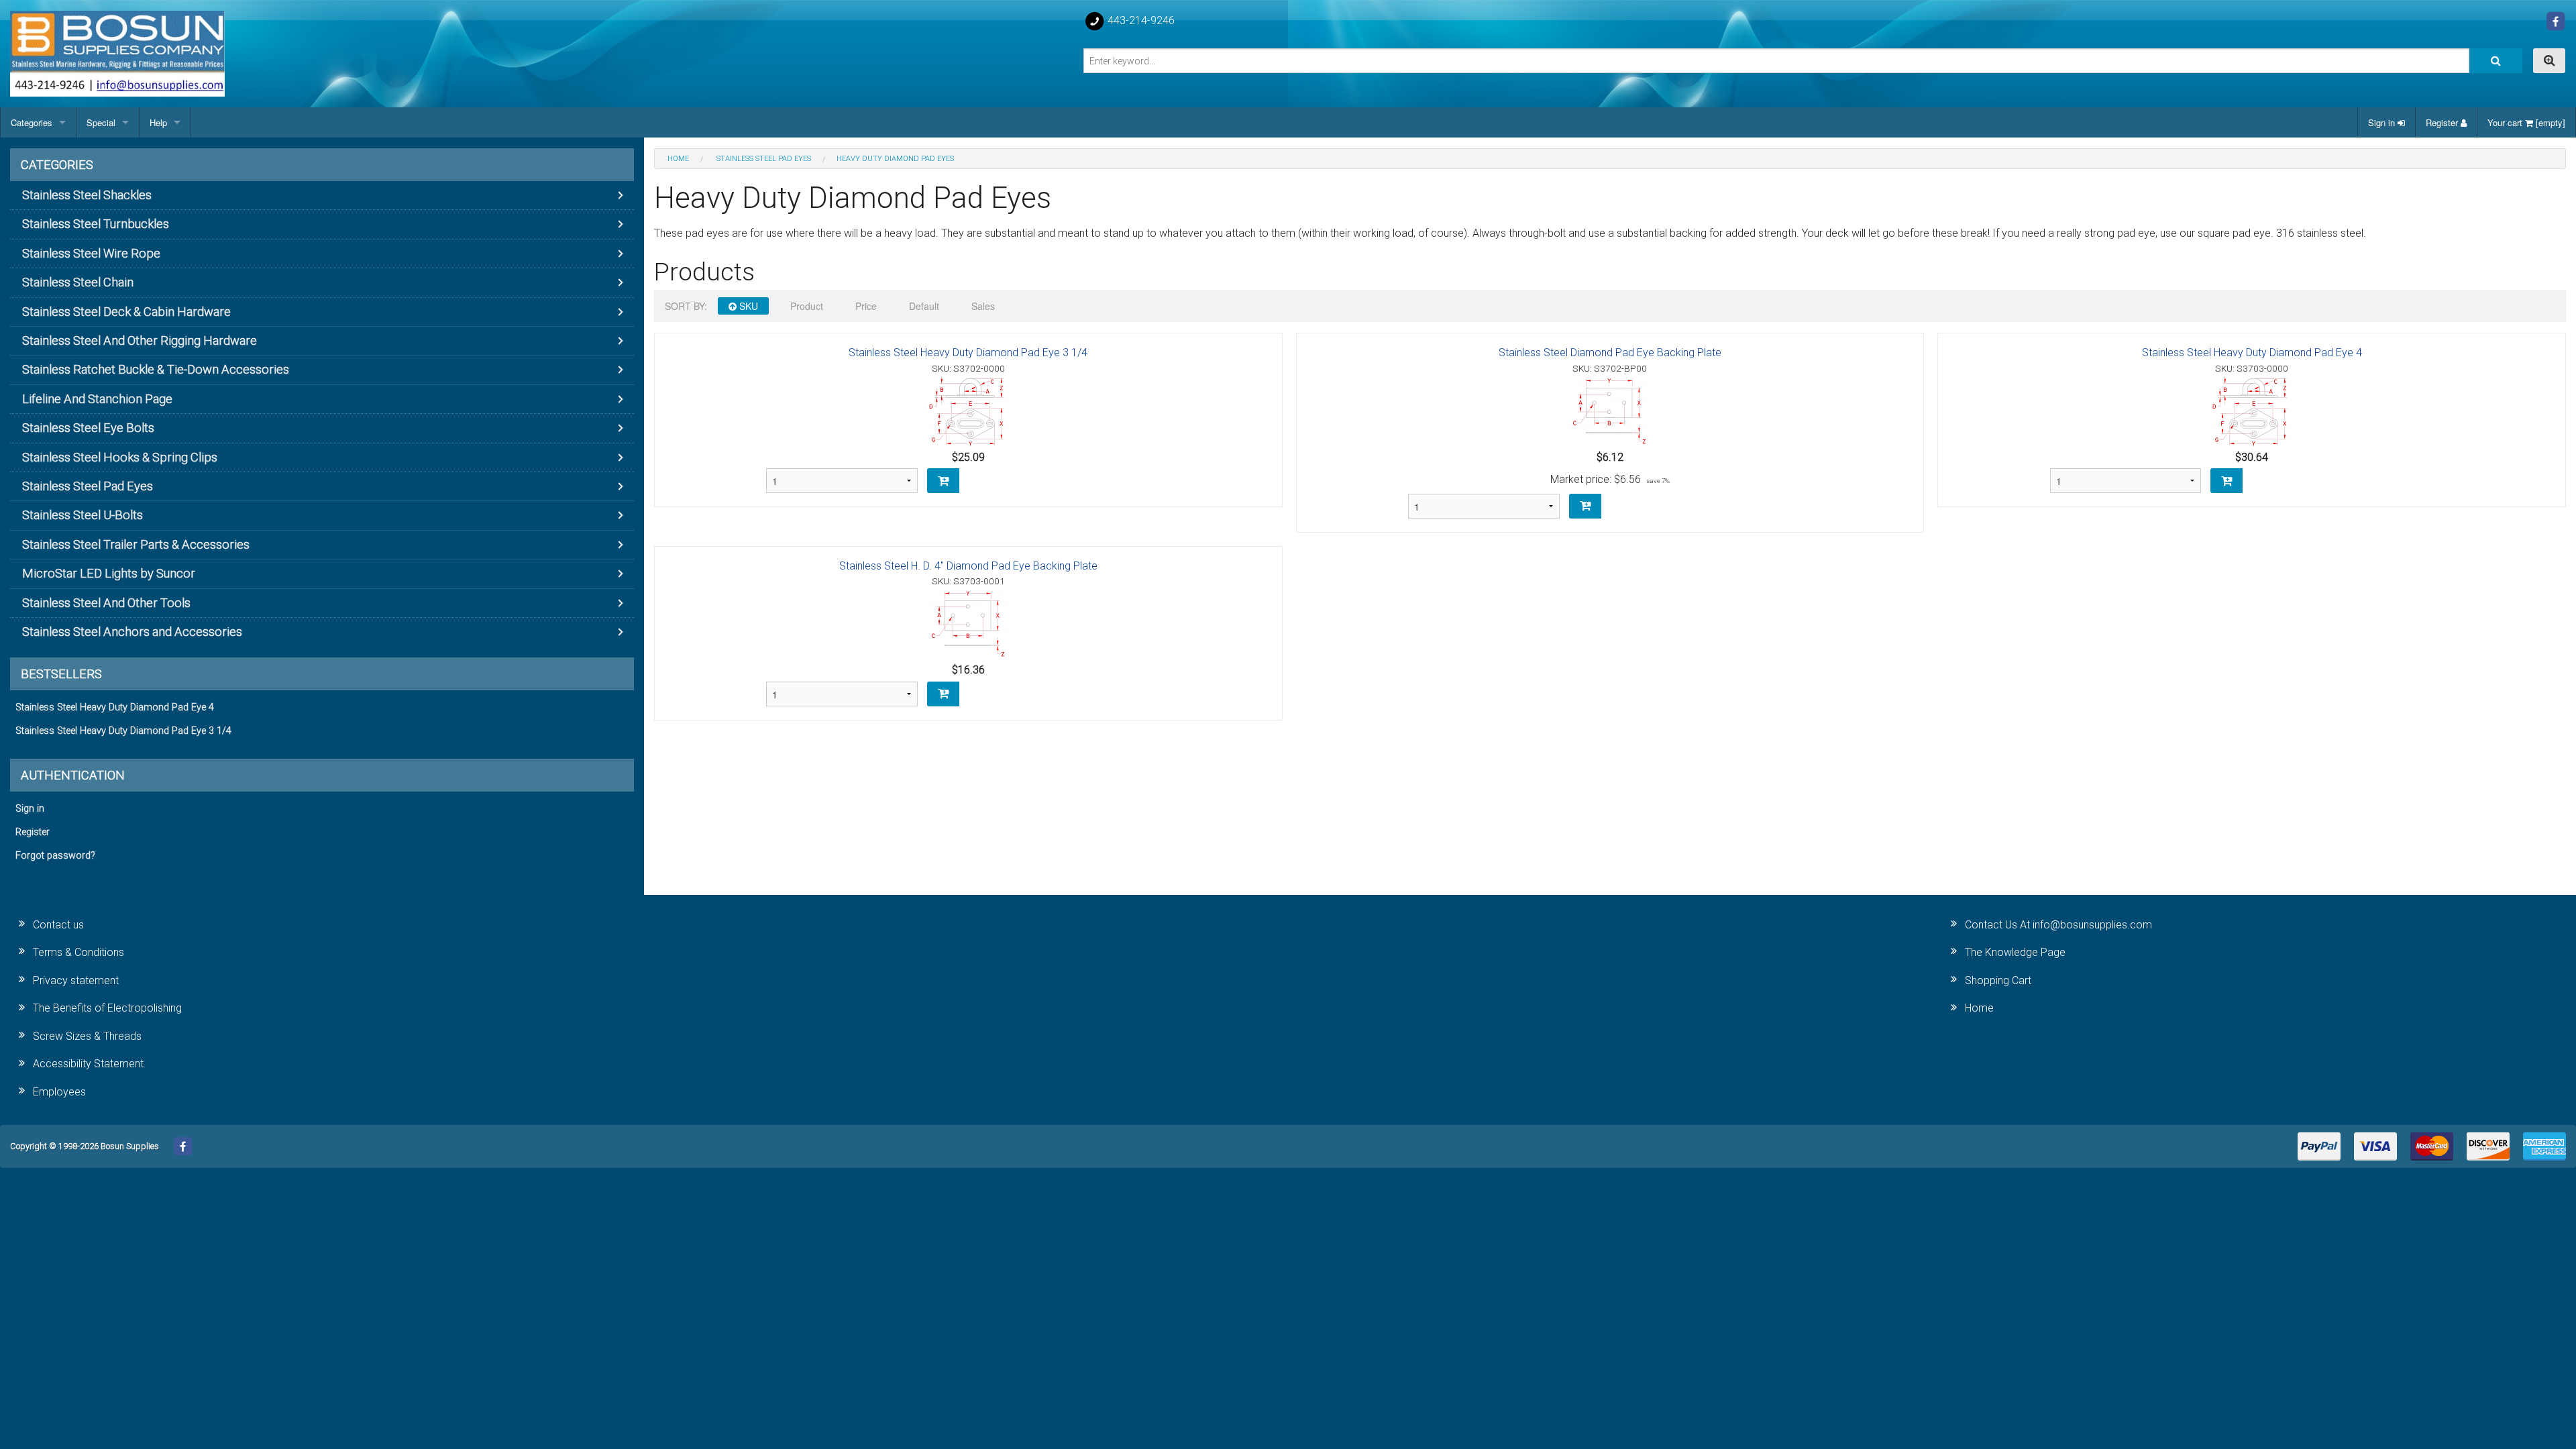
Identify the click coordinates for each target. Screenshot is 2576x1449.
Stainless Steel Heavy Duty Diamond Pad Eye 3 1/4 (968, 353)
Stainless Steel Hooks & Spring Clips (120, 457)
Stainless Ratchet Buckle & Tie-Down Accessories (156, 369)
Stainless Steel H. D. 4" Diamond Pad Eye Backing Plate (968, 566)
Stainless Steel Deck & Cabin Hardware (126, 312)
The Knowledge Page (2015, 952)
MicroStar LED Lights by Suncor (109, 573)
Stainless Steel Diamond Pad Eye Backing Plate (1610, 353)
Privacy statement (76, 980)
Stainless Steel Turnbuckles (96, 224)
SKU (747, 306)
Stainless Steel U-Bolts (83, 515)
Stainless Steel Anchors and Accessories (132, 632)
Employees (59, 1092)
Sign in (2383, 122)
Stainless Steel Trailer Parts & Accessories (136, 544)
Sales (983, 306)
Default (924, 306)
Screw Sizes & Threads (87, 1036)
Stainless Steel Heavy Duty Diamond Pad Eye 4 (2252, 353)
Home (1979, 1008)
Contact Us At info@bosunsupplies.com (2058, 925)
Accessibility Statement (88, 1064)
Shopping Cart (1998, 980)
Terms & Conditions (78, 952)
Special (101, 122)
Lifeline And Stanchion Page (97, 399)
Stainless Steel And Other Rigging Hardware (140, 340)
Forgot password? (55, 856)
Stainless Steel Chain (78, 282)
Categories (32, 122)
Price (866, 306)
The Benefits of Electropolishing (107, 1008)
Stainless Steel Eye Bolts (88, 428)
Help (158, 122)
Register (2443, 122)
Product (807, 306)
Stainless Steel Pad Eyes (88, 486)
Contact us (58, 925)
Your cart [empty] (2526, 122)
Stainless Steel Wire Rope (91, 253)
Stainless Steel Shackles (87, 195)
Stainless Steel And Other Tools (106, 603)
